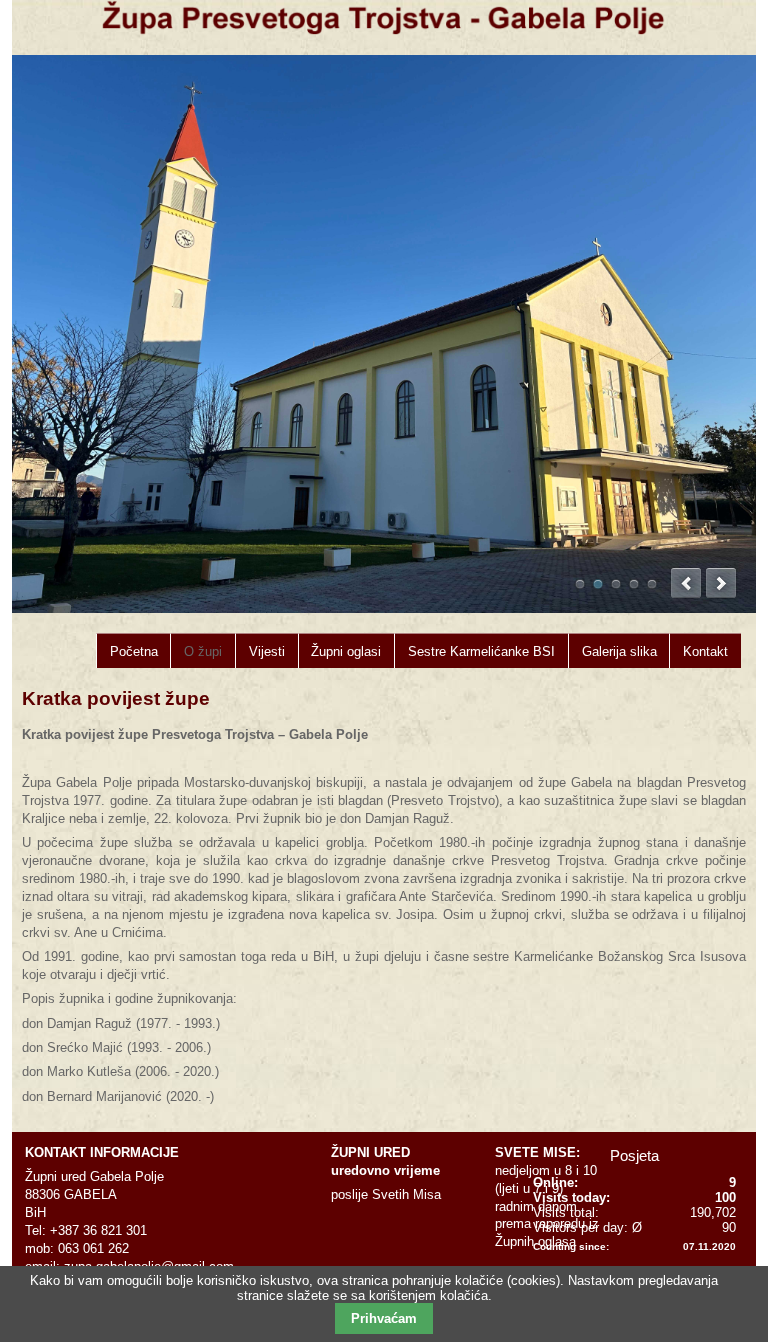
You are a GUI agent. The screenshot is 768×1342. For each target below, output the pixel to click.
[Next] (721, 583)
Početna (134, 651)
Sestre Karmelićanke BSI (481, 651)
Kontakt (705, 651)
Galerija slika (619, 651)
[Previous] (686, 583)
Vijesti (267, 651)
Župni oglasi (346, 651)
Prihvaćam (384, 1318)
